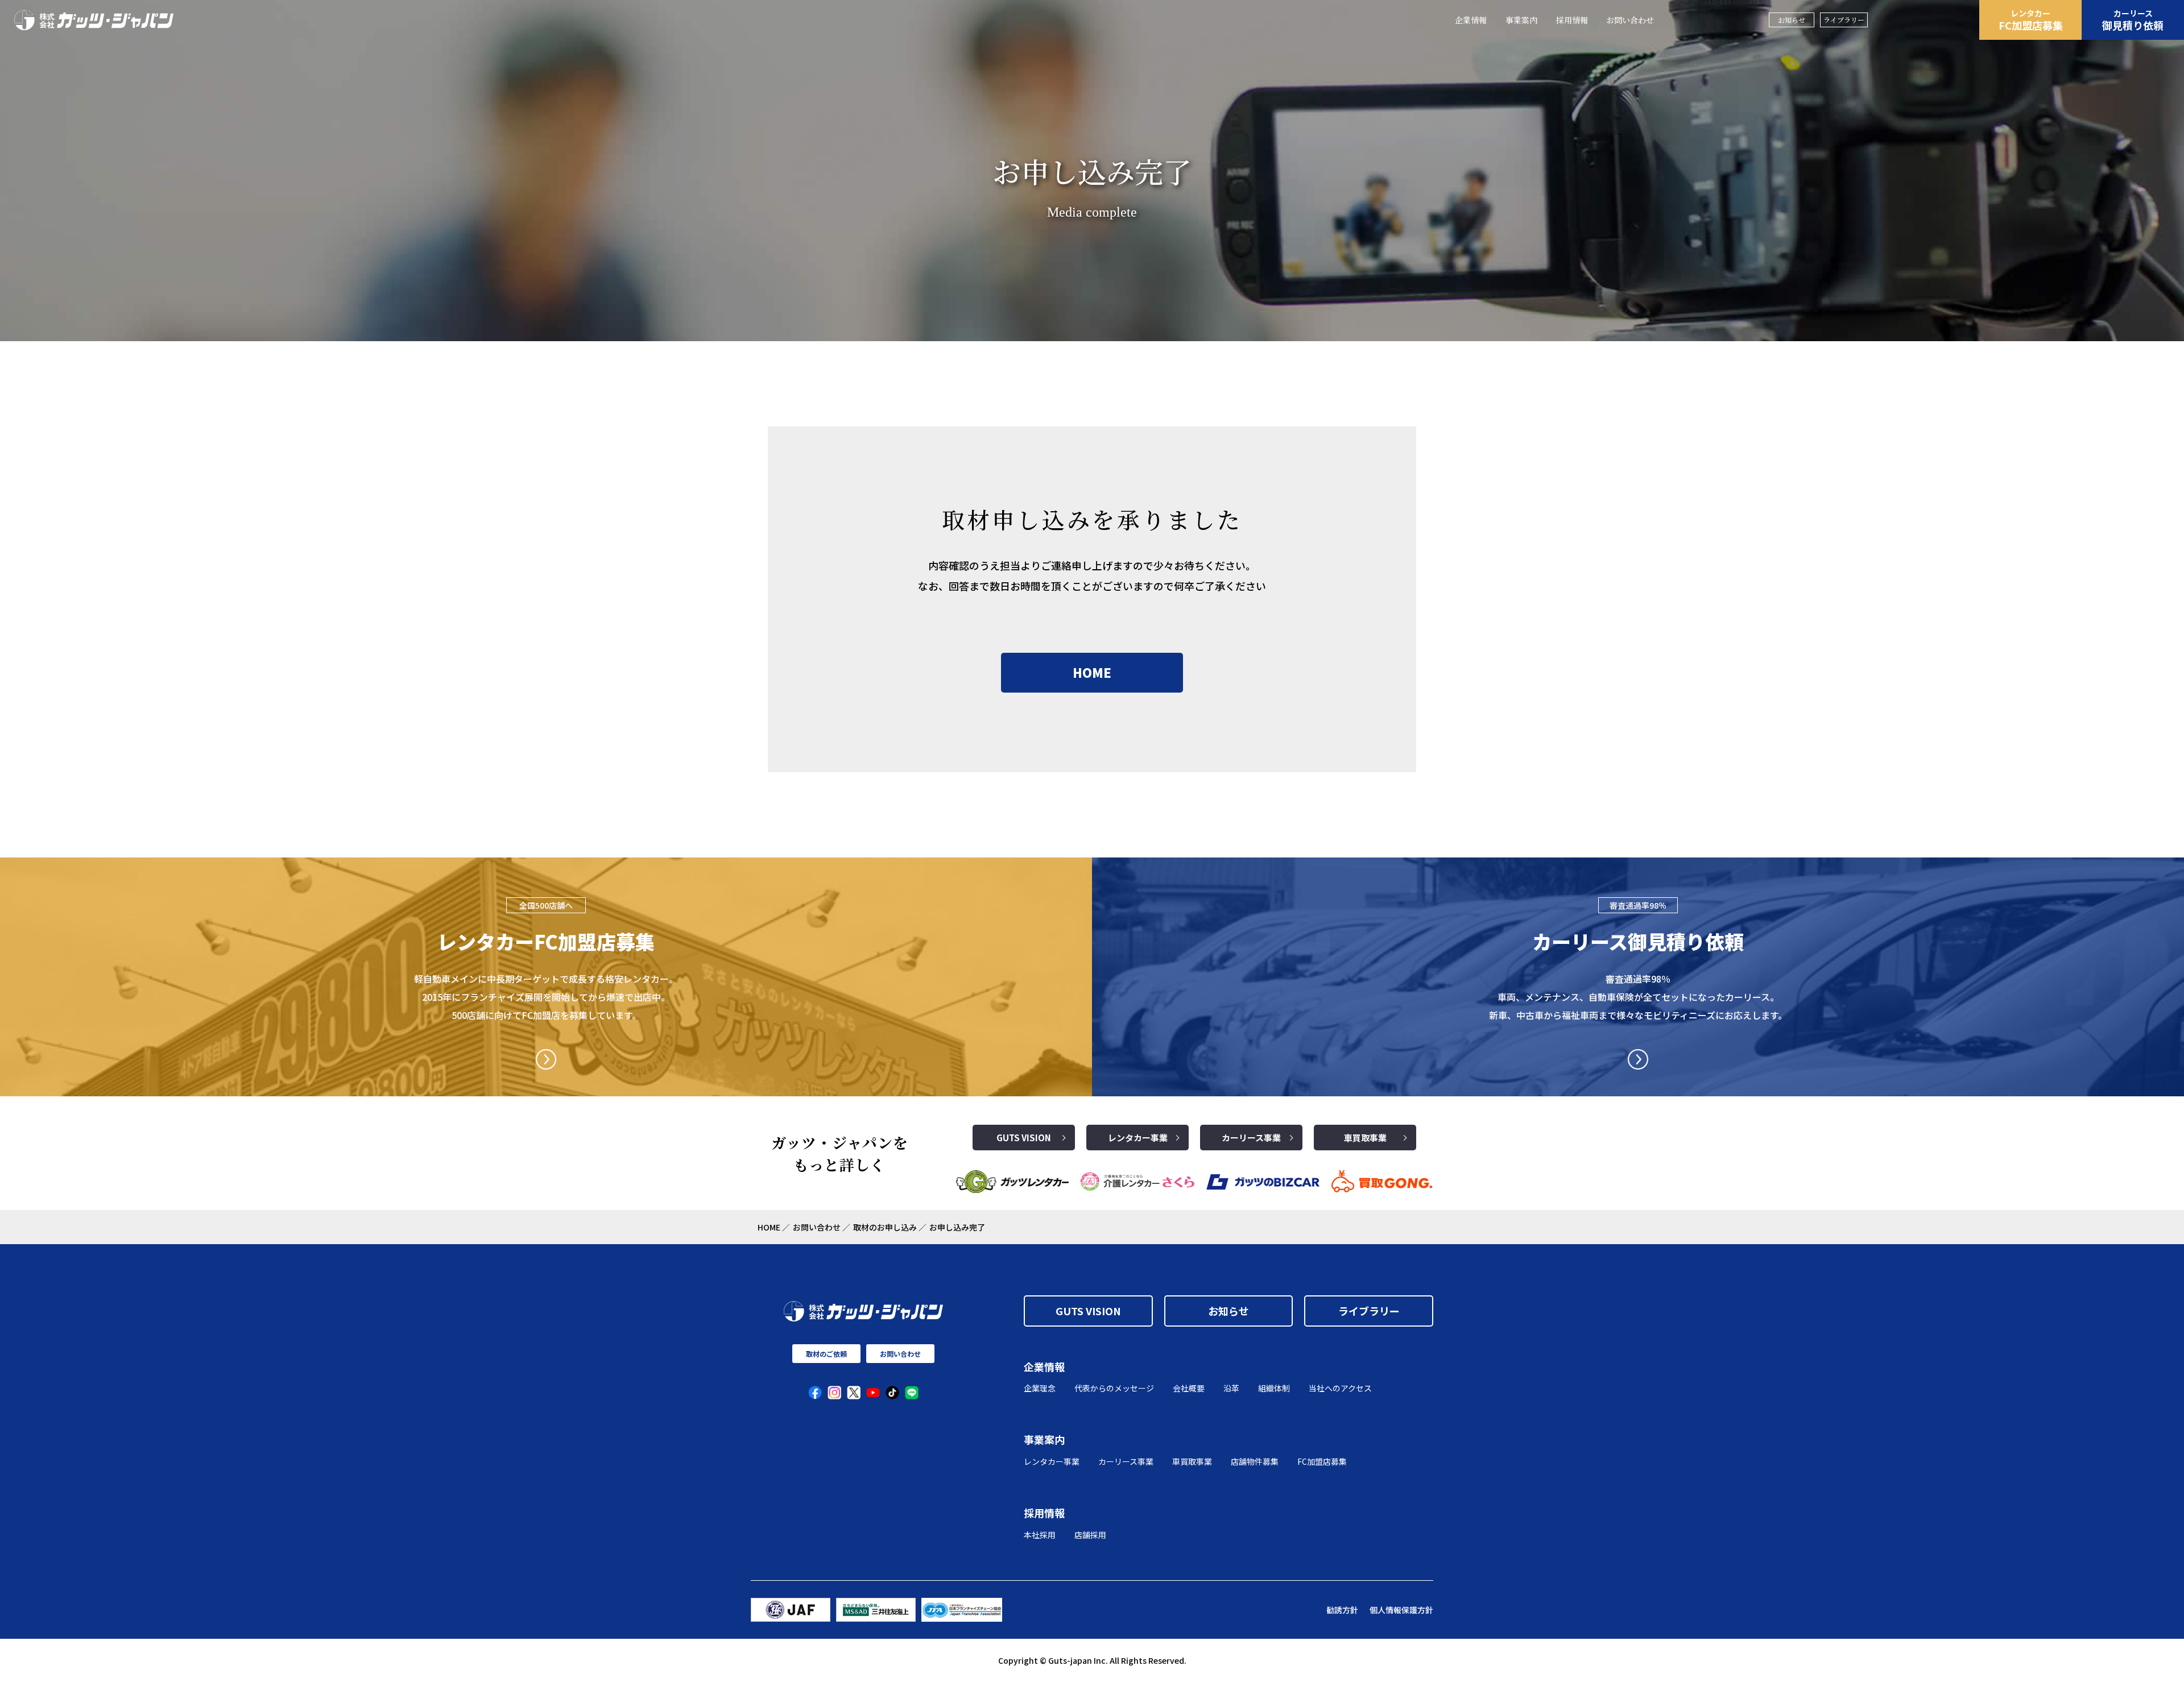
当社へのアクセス (1340, 1388)
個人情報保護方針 (1401, 1610)
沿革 (1231, 1388)
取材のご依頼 (826, 1354)
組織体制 (1274, 1388)
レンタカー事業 (1138, 1138)
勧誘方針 (1342, 1610)
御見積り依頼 (2133, 20)
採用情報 (1572, 20)
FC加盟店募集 (2031, 20)
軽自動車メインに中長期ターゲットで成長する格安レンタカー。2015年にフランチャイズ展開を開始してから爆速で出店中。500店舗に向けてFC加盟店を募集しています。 (546, 997)
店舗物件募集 (1255, 1461)
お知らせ (1792, 20)
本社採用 (1040, 1535)
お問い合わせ (1630, 20)
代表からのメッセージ (1114, 1388)
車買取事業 (1365, 1138)
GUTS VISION (1024, 1138)
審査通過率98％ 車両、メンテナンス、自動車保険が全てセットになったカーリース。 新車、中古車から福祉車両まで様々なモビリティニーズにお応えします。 (1638, 997)
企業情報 (1471, 20)
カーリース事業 (1251, 1138)
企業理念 (1040, 1388)
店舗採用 (1090, 1535)
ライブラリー (1844, 20)
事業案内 (1521, 20)
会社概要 (1189, 1388)
